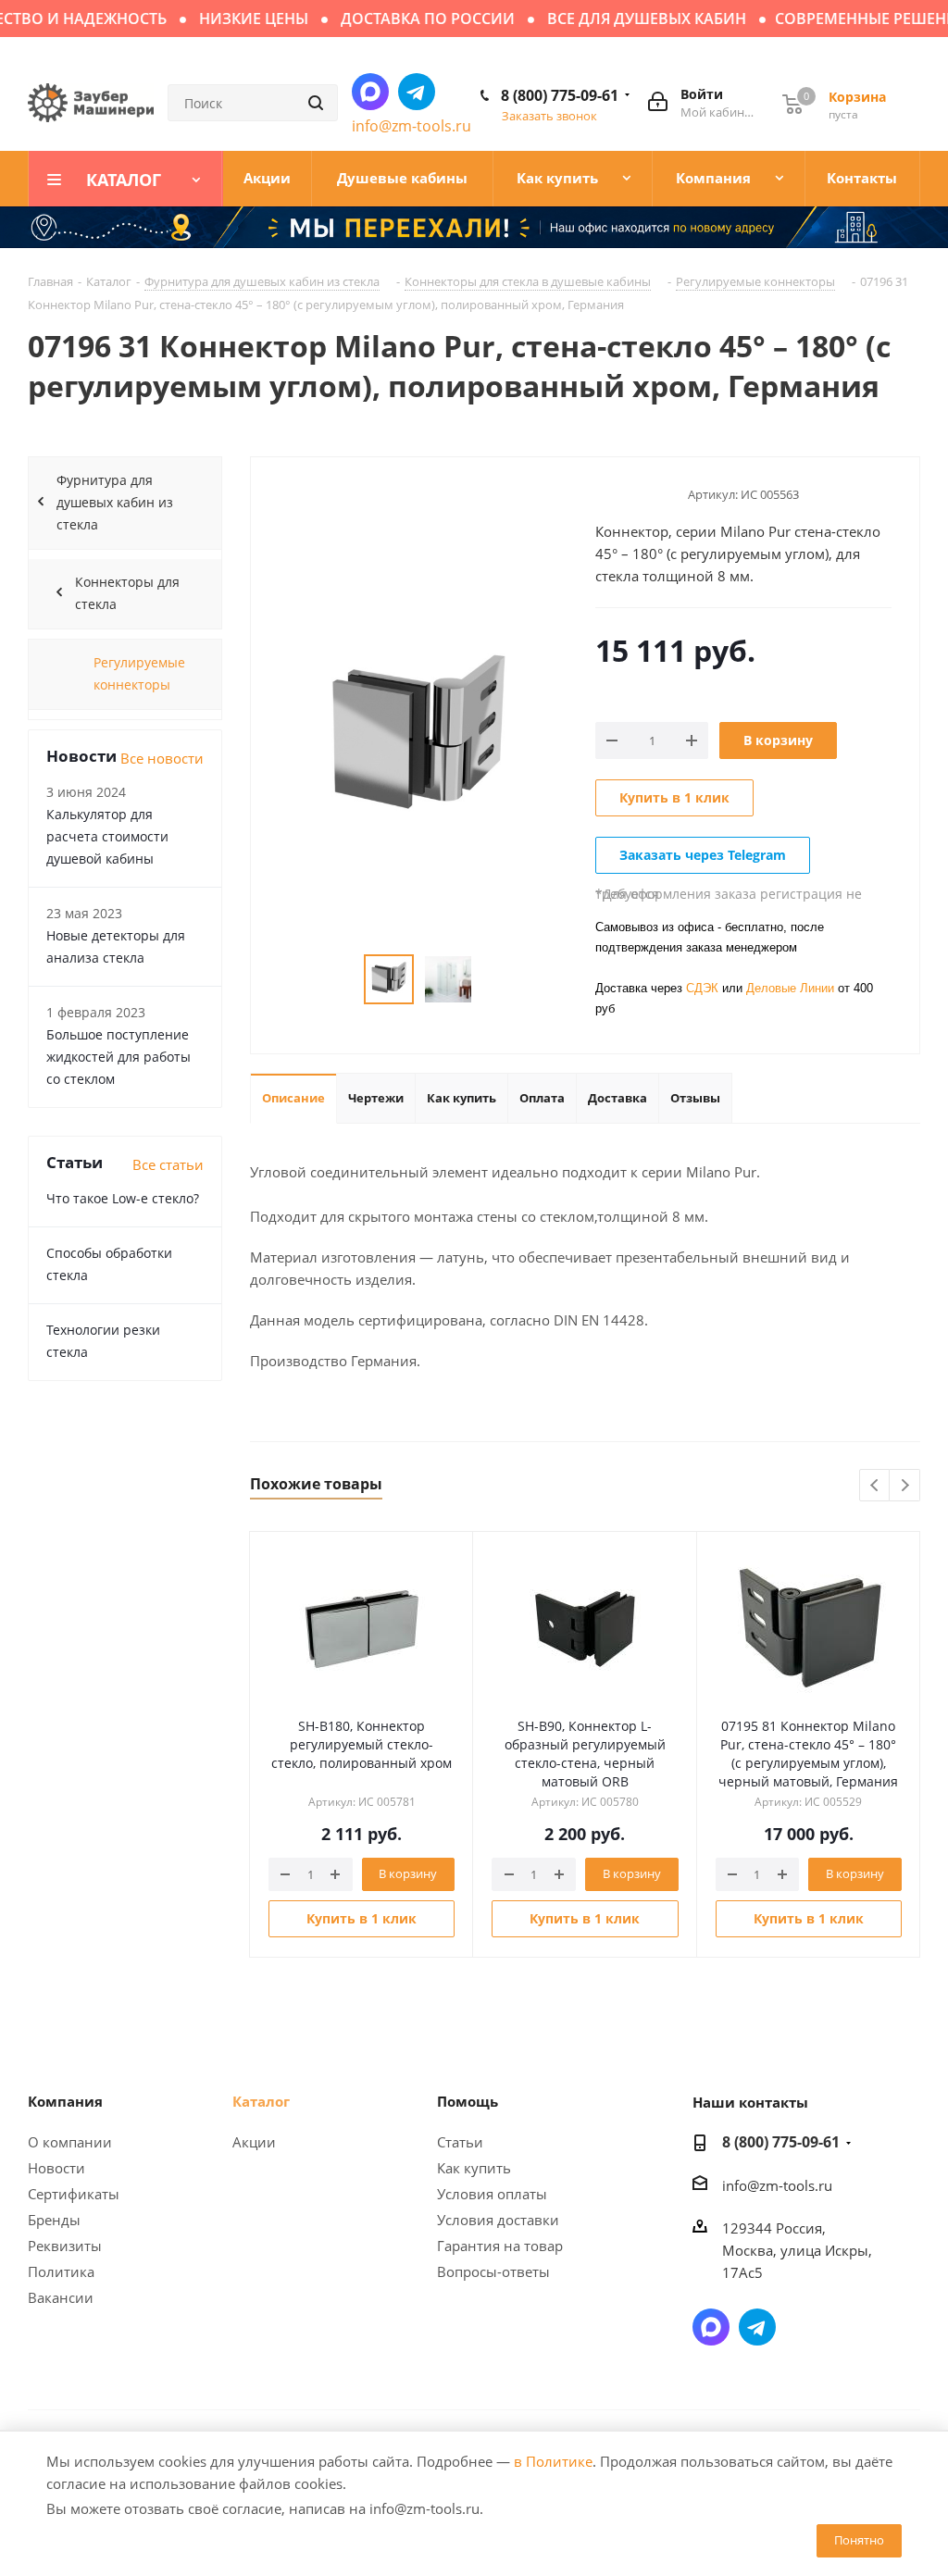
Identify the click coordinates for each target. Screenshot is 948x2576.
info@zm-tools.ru (412, 126)
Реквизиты (65, 2246)
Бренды (54, 2220)
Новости (56, 2168)
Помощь (468, 2101)
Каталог (261, 2101)
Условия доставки (498, 2220)
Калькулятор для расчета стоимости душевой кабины (107, 836)
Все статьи (168, 1164)
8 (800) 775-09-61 (560, 95)
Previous (875, 1486)
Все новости (162, 758)
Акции (254, 2142)
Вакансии (61, 2297)
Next (905, 1486)
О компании (70, 2142)
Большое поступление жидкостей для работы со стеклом (118, 1057)
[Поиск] (316, 103)
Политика (61, 2271)
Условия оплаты (492, 2194)
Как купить (474, 2168)
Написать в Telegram (417, 92)
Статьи (460, 2142)
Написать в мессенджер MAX (370, 92)
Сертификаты (74, 2194)
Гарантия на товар (500, 2246)
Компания (65, 2101)
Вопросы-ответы (493, 2271)
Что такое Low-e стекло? (123, 1198)
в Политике (553, 2461)
